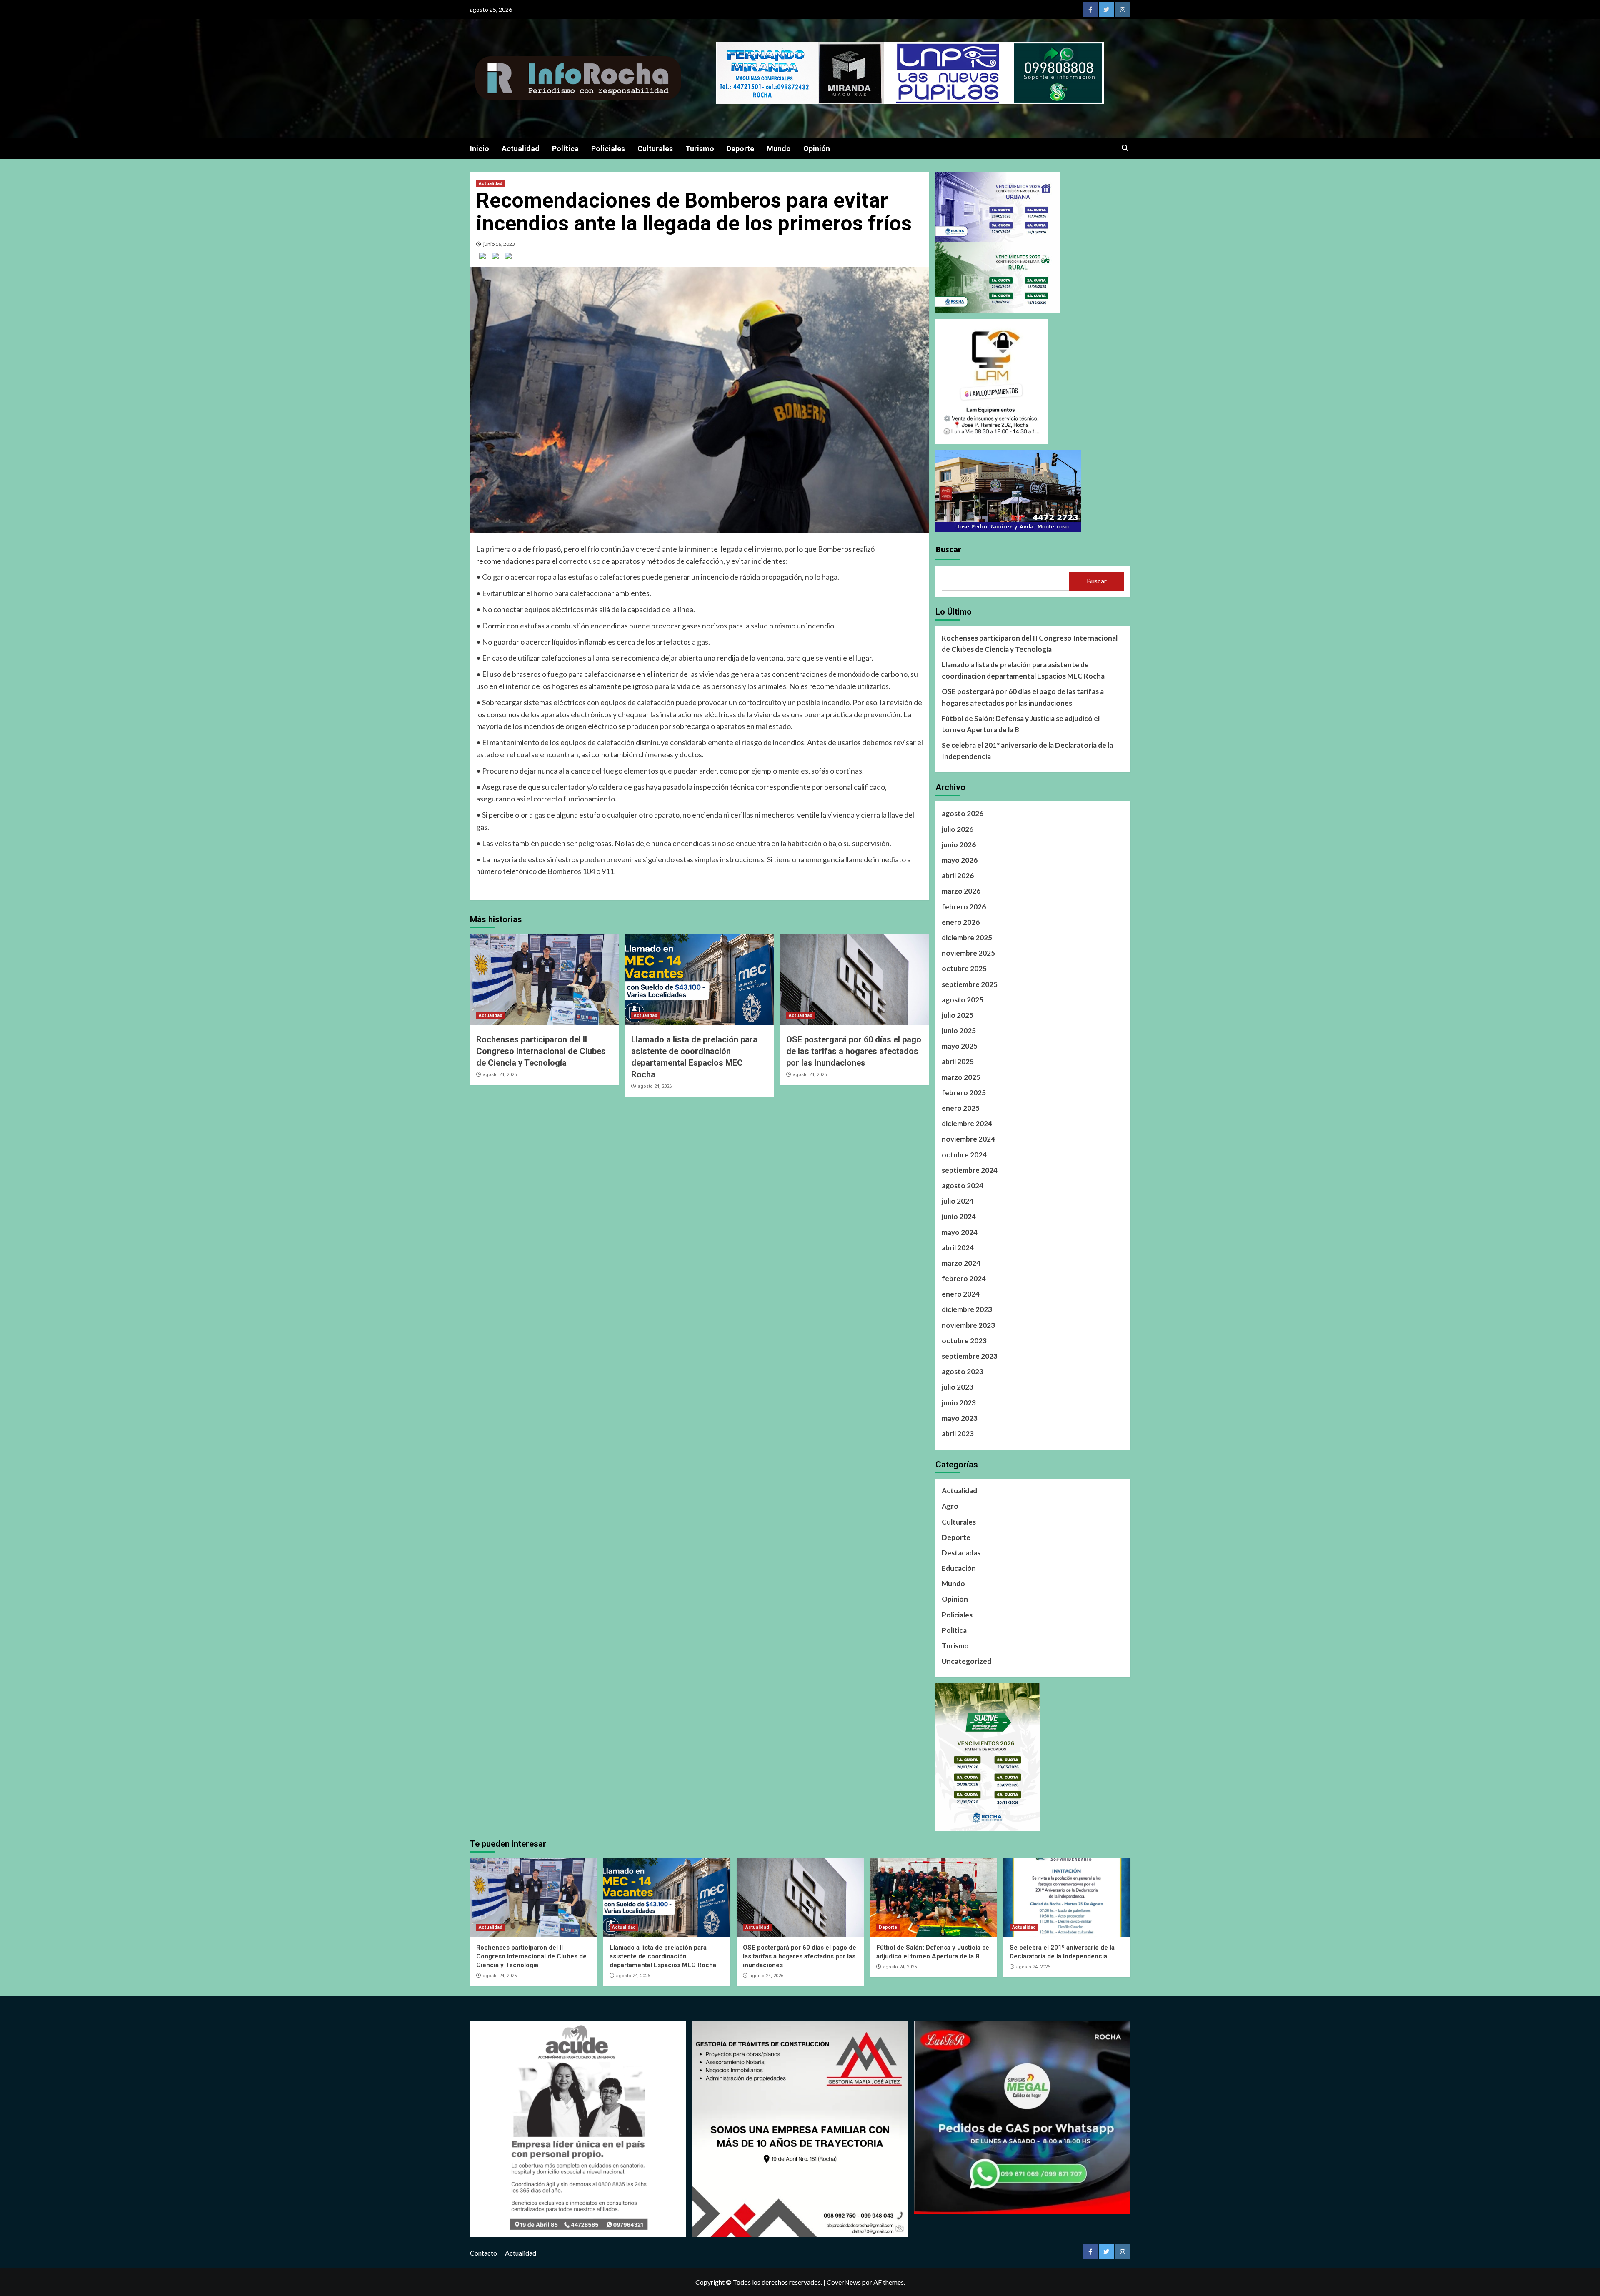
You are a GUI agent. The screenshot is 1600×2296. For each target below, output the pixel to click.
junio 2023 (959, 1403)
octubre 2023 (964, 1341)
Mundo (779, 149)
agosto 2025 (962, 1000)
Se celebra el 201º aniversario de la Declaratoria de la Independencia (1027, 751)
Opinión (817, 149)
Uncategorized (966, 1661)
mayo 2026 (960, 860)
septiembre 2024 (970, 1170)
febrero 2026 (964, 907)
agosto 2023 (962, 1371)
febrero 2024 (964, 1278)
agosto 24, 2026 (500, 1075)
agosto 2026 (962, 813)
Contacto (484, 2253)
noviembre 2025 (968, 953)
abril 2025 (958, 1061)
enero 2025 (961, 1108)
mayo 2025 (960, 1046)
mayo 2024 (960, 1232)
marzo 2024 (961, 1263)
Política (565, 149)
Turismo (700, 149)
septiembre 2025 (970, 984)
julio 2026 (957, 829)
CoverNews (844, 2282)
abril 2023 (958, 1433)
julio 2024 (957, 1201)
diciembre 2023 (967, 1309)
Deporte (740, 149)
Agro (950, 1506)
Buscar (948, 549)
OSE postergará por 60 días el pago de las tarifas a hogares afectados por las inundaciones (854, 1051)
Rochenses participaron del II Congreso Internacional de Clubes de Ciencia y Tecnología (541, 1051)
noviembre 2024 (968, 1139)
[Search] (1125, 148)
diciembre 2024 (967, 1123)
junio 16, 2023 (499, 244)
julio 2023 (957, 1387)
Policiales (608, 149)
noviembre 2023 (968, 1325)
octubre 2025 (964, 968)
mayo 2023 (960, 1418)
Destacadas (961, 1553)
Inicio (480, 149)
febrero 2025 (964, 1093)
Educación (959, 1568)
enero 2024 (961, 1294)
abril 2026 (958, 875)
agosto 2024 (962, 1186)
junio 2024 (959, 1216)
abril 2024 (958, 1248)
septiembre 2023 (970, 1356)
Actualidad (521, 149)
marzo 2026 (961, 891)
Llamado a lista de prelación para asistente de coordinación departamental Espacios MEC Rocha (1023, 670)
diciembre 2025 (967, 938)
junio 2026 (959, 845)
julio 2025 (957, 1015)
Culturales (655, 149)
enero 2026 (961, 922)
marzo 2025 (961, 1077)
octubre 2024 (964, 1155)
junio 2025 (959, 1030)
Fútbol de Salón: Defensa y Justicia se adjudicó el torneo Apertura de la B (1021, 724)
